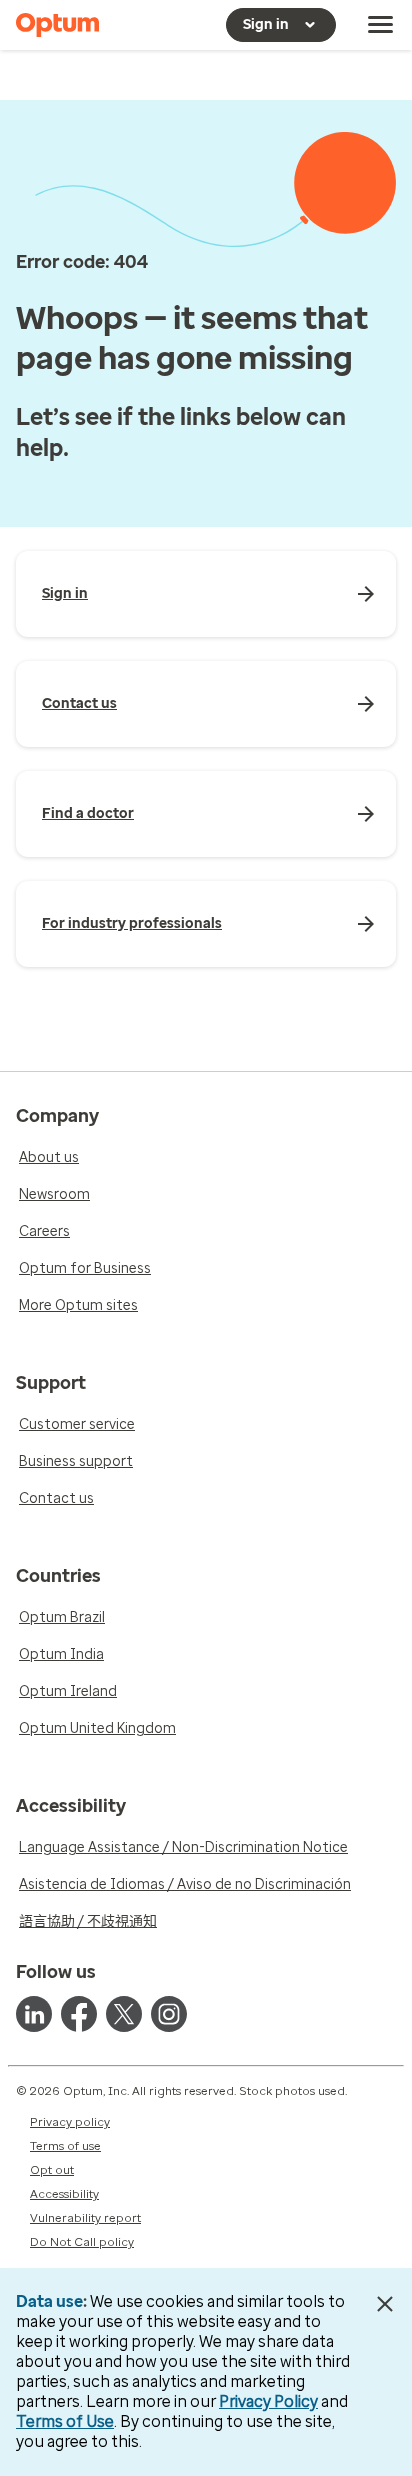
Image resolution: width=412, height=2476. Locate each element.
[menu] (381, 25)
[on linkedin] (34, 2014)
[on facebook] (79, 2014)
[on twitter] (124, 2014)
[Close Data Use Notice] (385, 2304)
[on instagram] (169, 2014)
